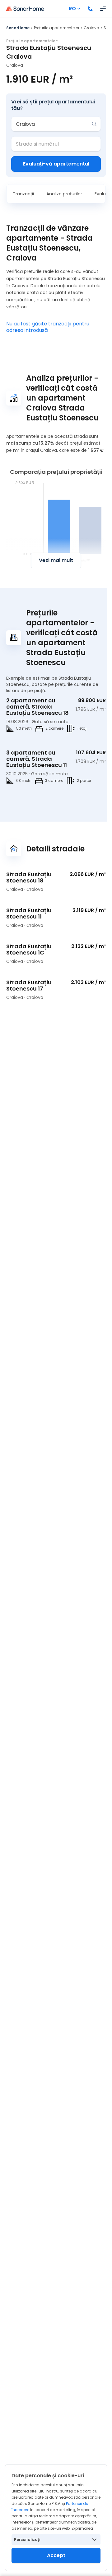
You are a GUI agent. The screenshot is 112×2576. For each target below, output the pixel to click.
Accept (56, 2555)
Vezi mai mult (56, 560)
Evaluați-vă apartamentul (56, 164)
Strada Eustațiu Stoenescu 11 (29, 913)
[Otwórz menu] (103, 9)
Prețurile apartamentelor (57, 28)
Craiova (91, 28)
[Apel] (90, 9)
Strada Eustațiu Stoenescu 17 (29, 985)
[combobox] (52, 124)
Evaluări (103, 194)
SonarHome (18, 28)
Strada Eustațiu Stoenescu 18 (29, 877)
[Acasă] (25, 9)
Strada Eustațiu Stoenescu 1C (29, 949)
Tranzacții (23, 194)
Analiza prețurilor (64, 194)
